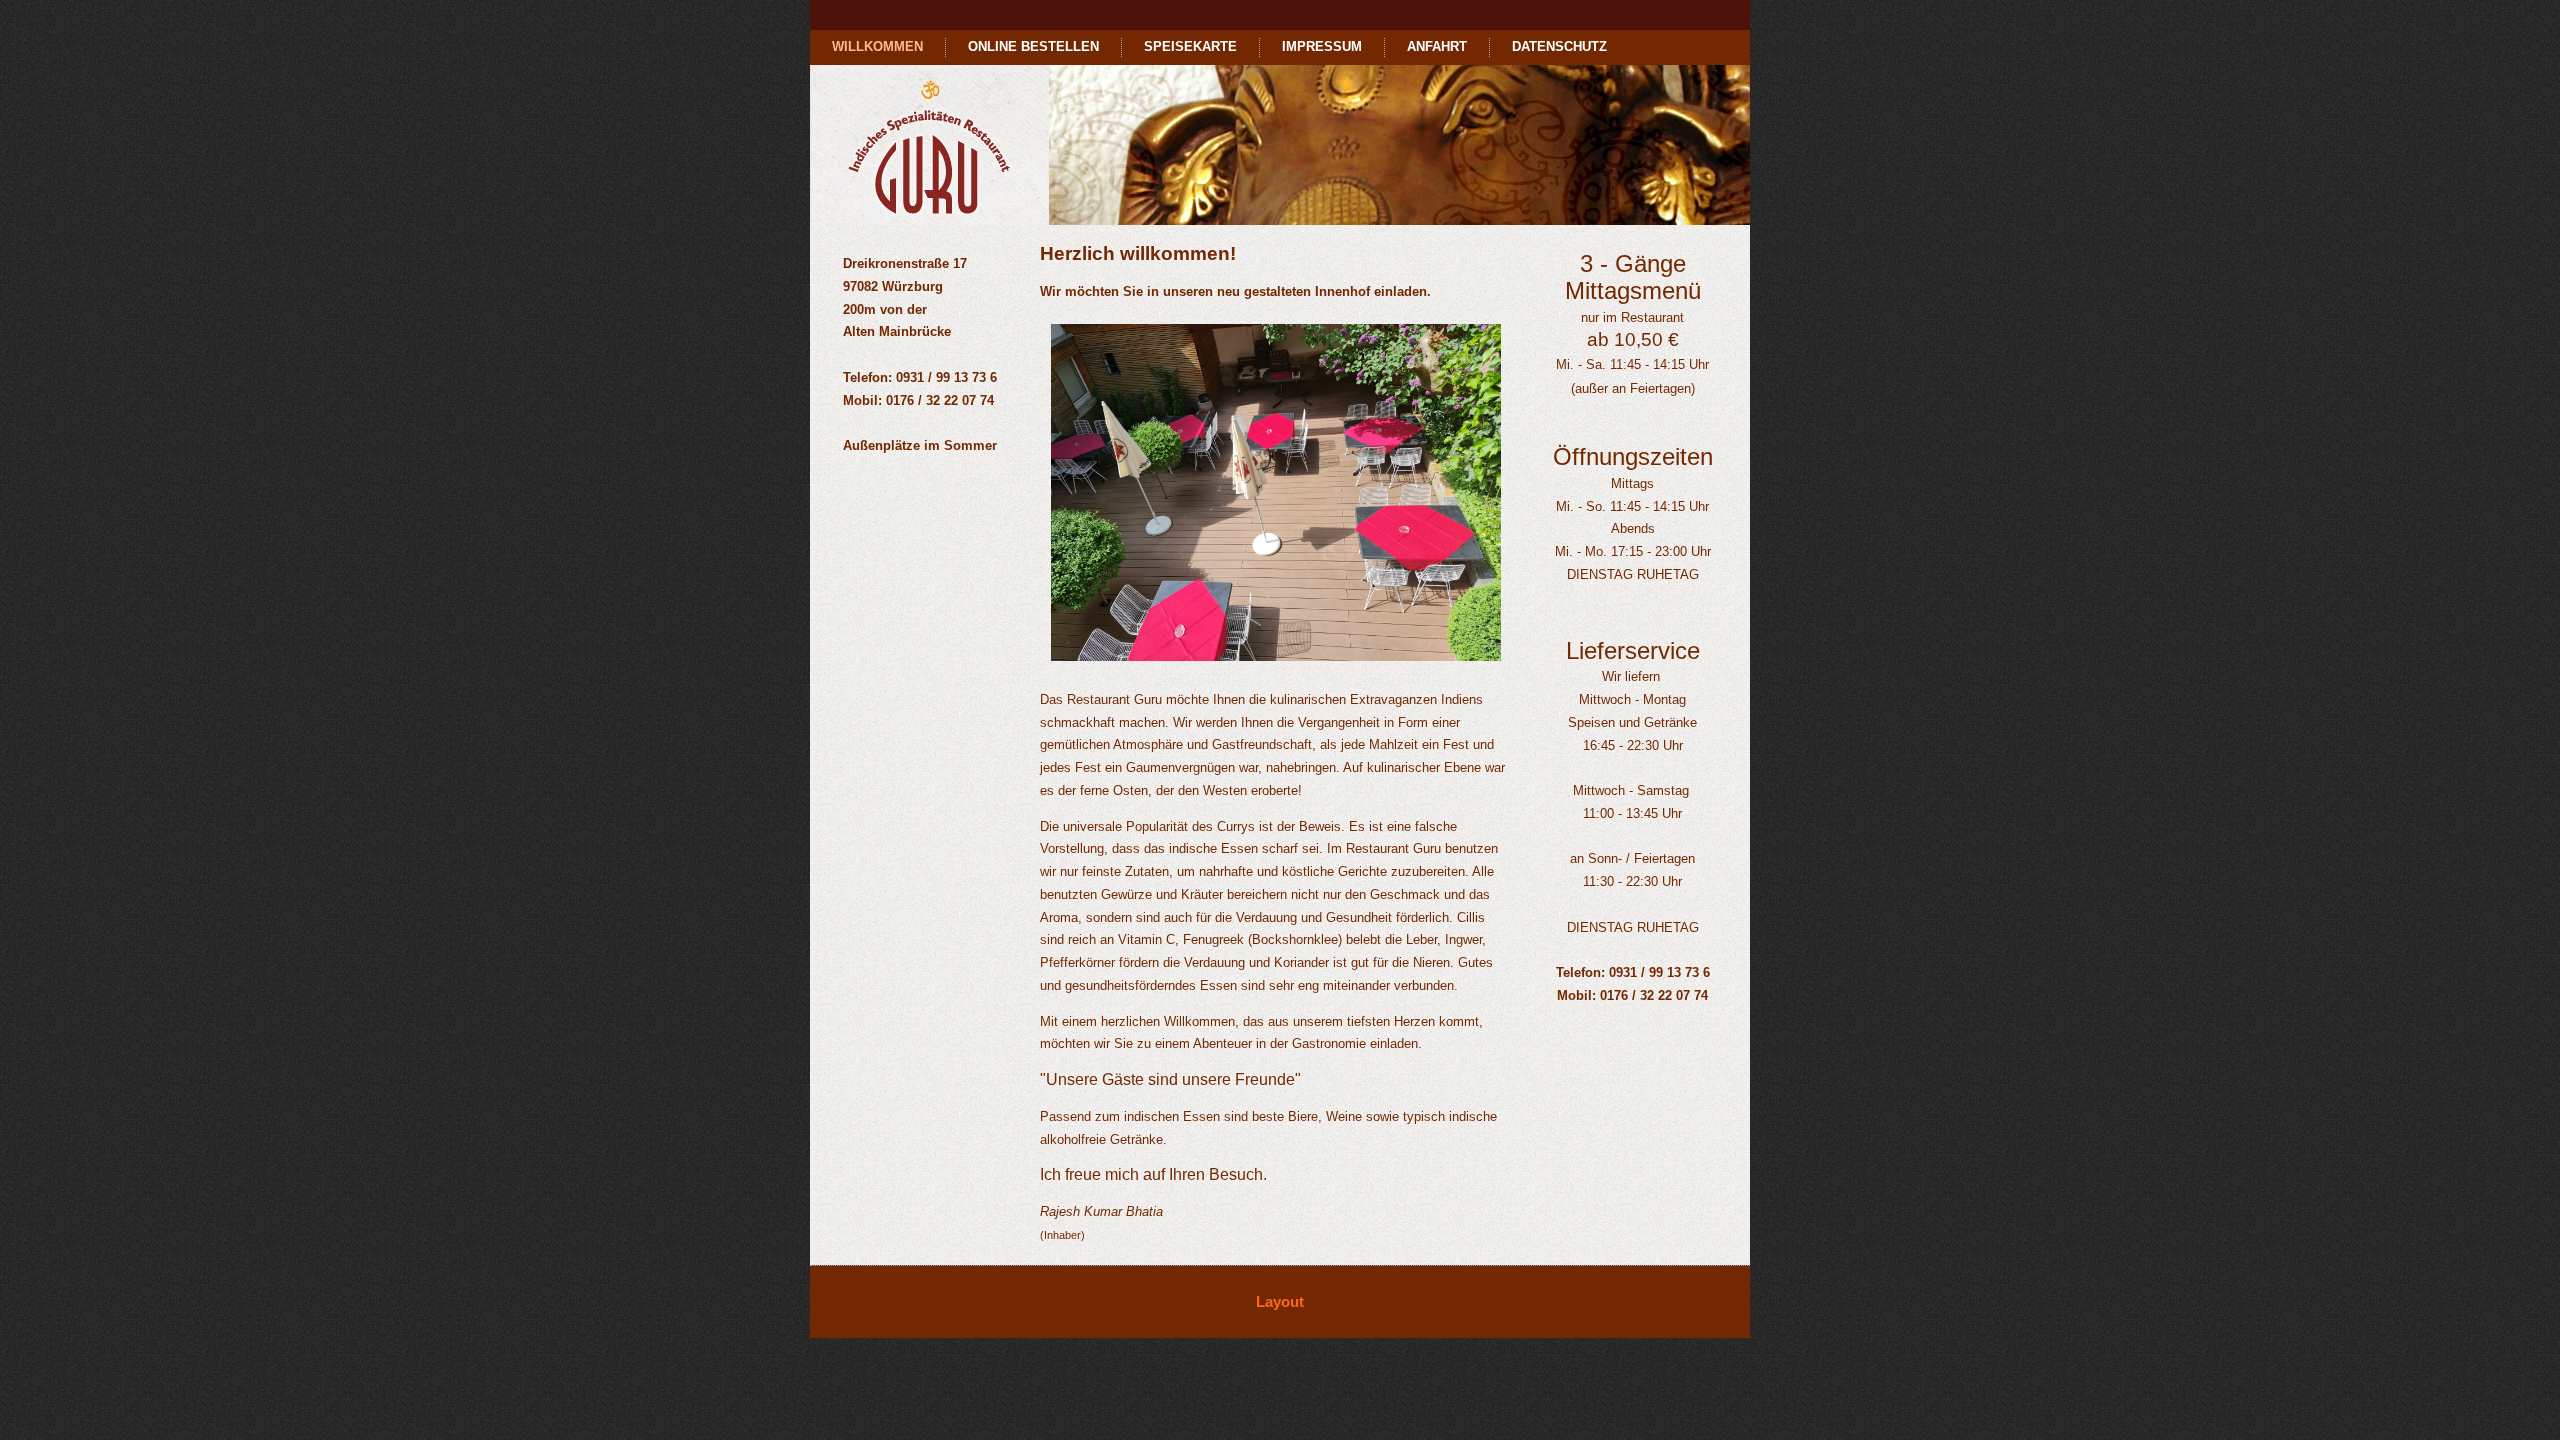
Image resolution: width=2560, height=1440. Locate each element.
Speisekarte (1190, 46)
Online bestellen (1033, 46)
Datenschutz (1559, 46)
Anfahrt (1437, 46)
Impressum (1322, 46)
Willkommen (877, 46)
